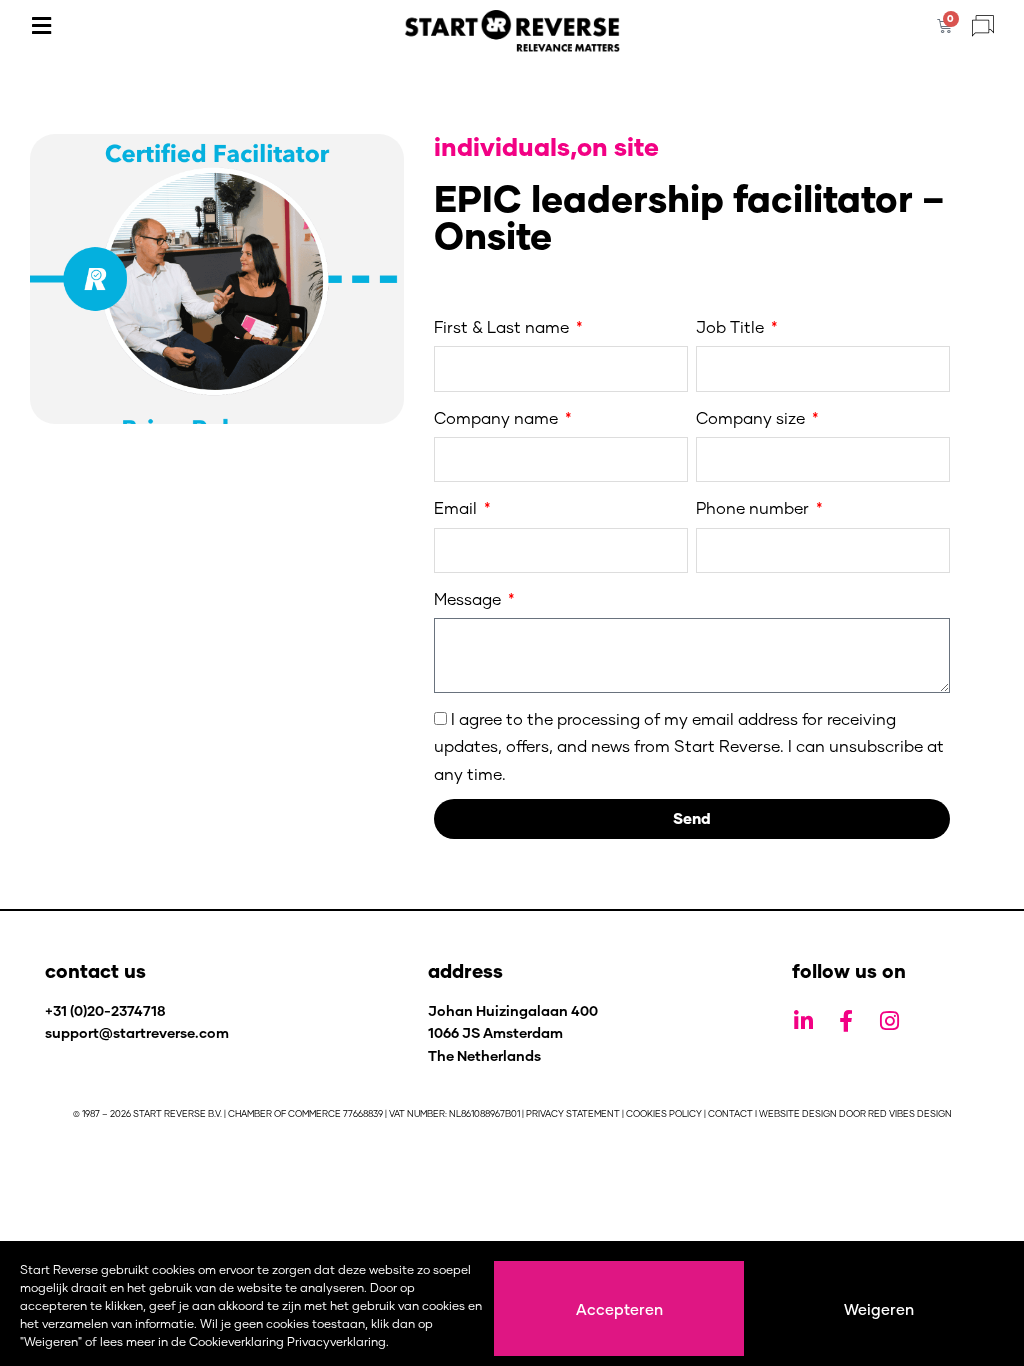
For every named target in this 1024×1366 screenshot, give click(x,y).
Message (469, 598)
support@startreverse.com (137, 1032)
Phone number (754, 507)
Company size (752, 417)
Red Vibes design (910, 1113)
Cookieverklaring (236, 1341)
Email (457, 507)
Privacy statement (573, 1113)
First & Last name (503, 326)
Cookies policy (664, 1113)
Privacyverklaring (336, 1341)
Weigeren (879, 1309)
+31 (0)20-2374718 (105, 1010)
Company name (498, 417)
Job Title (732, 326)
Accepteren (619, 1309)
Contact (730, 1113)
